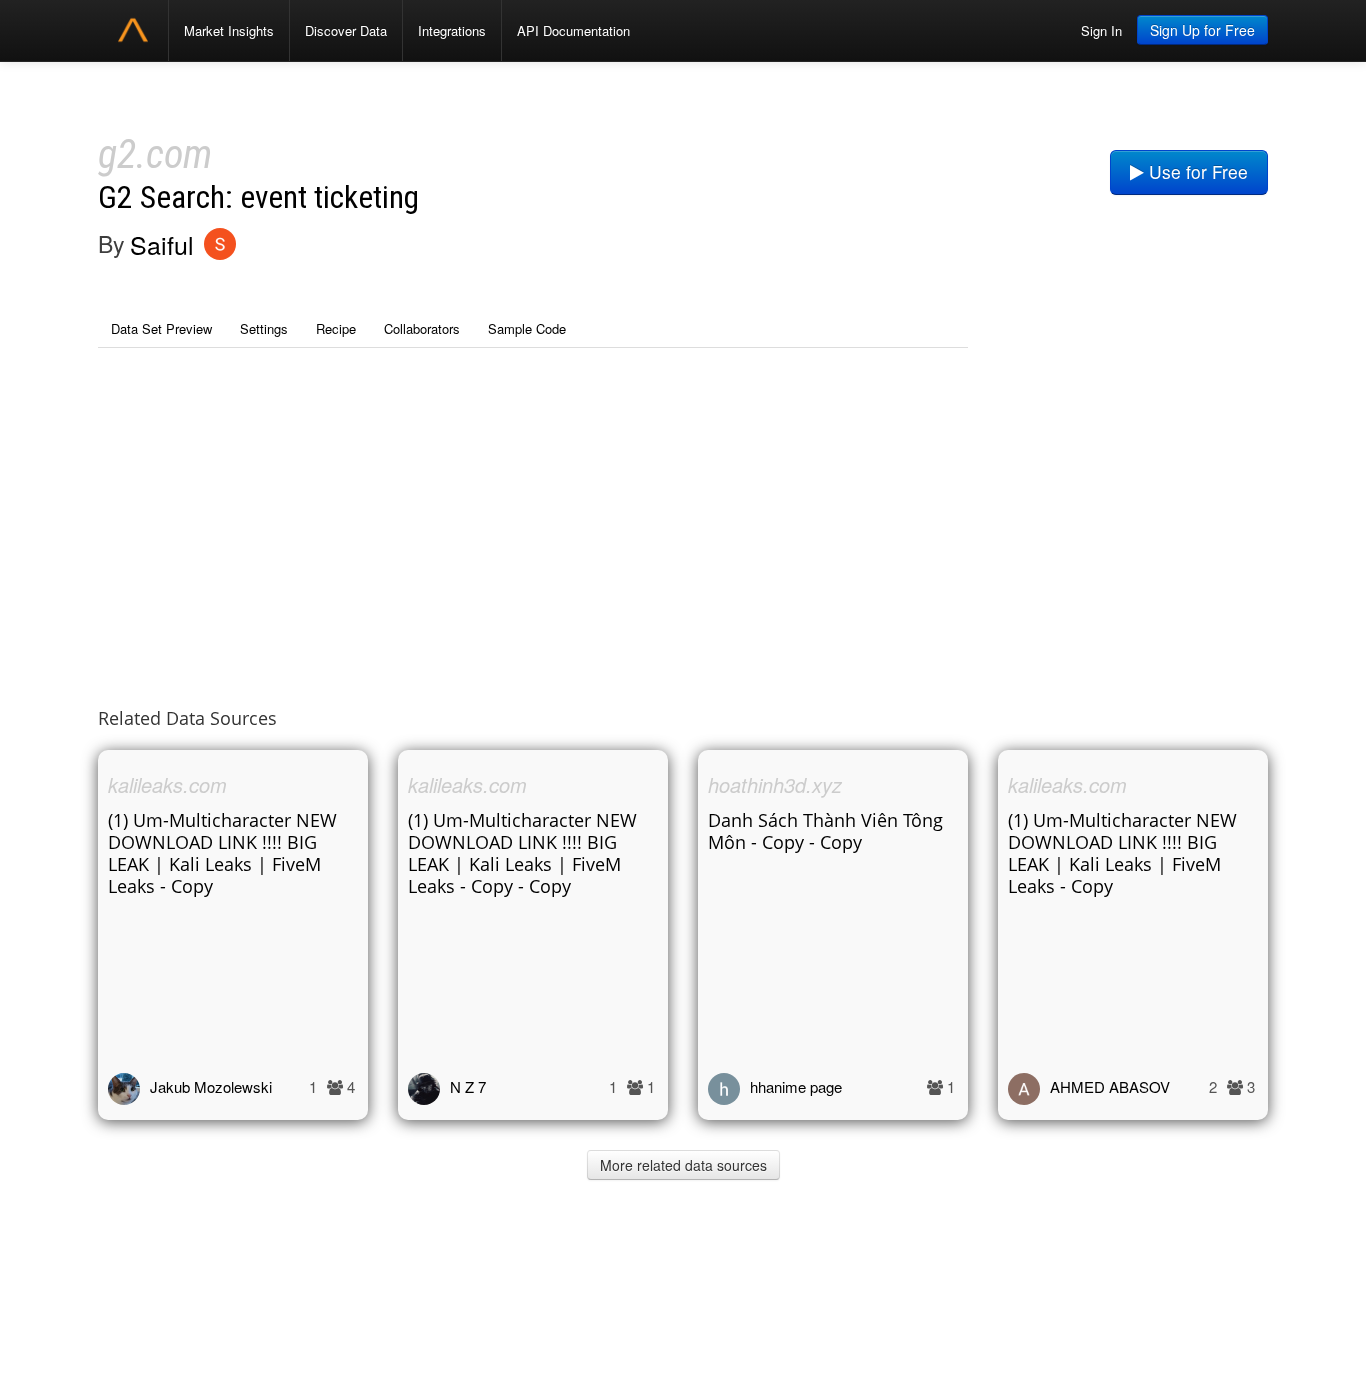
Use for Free (1196, 171)
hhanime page (796, 1086)
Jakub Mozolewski (211, 1086)
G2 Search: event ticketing (258, 197)
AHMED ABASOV (1110, 1086)
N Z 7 (468, 1086)
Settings (264, 328)
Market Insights (229, 30)
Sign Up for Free (1202, 30)
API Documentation (573, 30)
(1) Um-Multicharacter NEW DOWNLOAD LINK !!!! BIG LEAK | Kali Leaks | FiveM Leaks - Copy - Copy (522, 853)
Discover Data (346, 30)
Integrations (452, 30)
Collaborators (422, 328)
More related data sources (683, 1165)
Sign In (1101, 30)
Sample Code (527, 328)
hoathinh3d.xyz (775, 784)
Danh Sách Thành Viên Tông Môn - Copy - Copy (825, 831)
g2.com (155, 154)
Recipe (336, 328)
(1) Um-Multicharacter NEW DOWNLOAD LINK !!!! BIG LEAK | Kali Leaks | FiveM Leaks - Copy (222, 853)
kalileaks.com (167, 784)
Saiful (162, 244)
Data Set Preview (161, 328)
